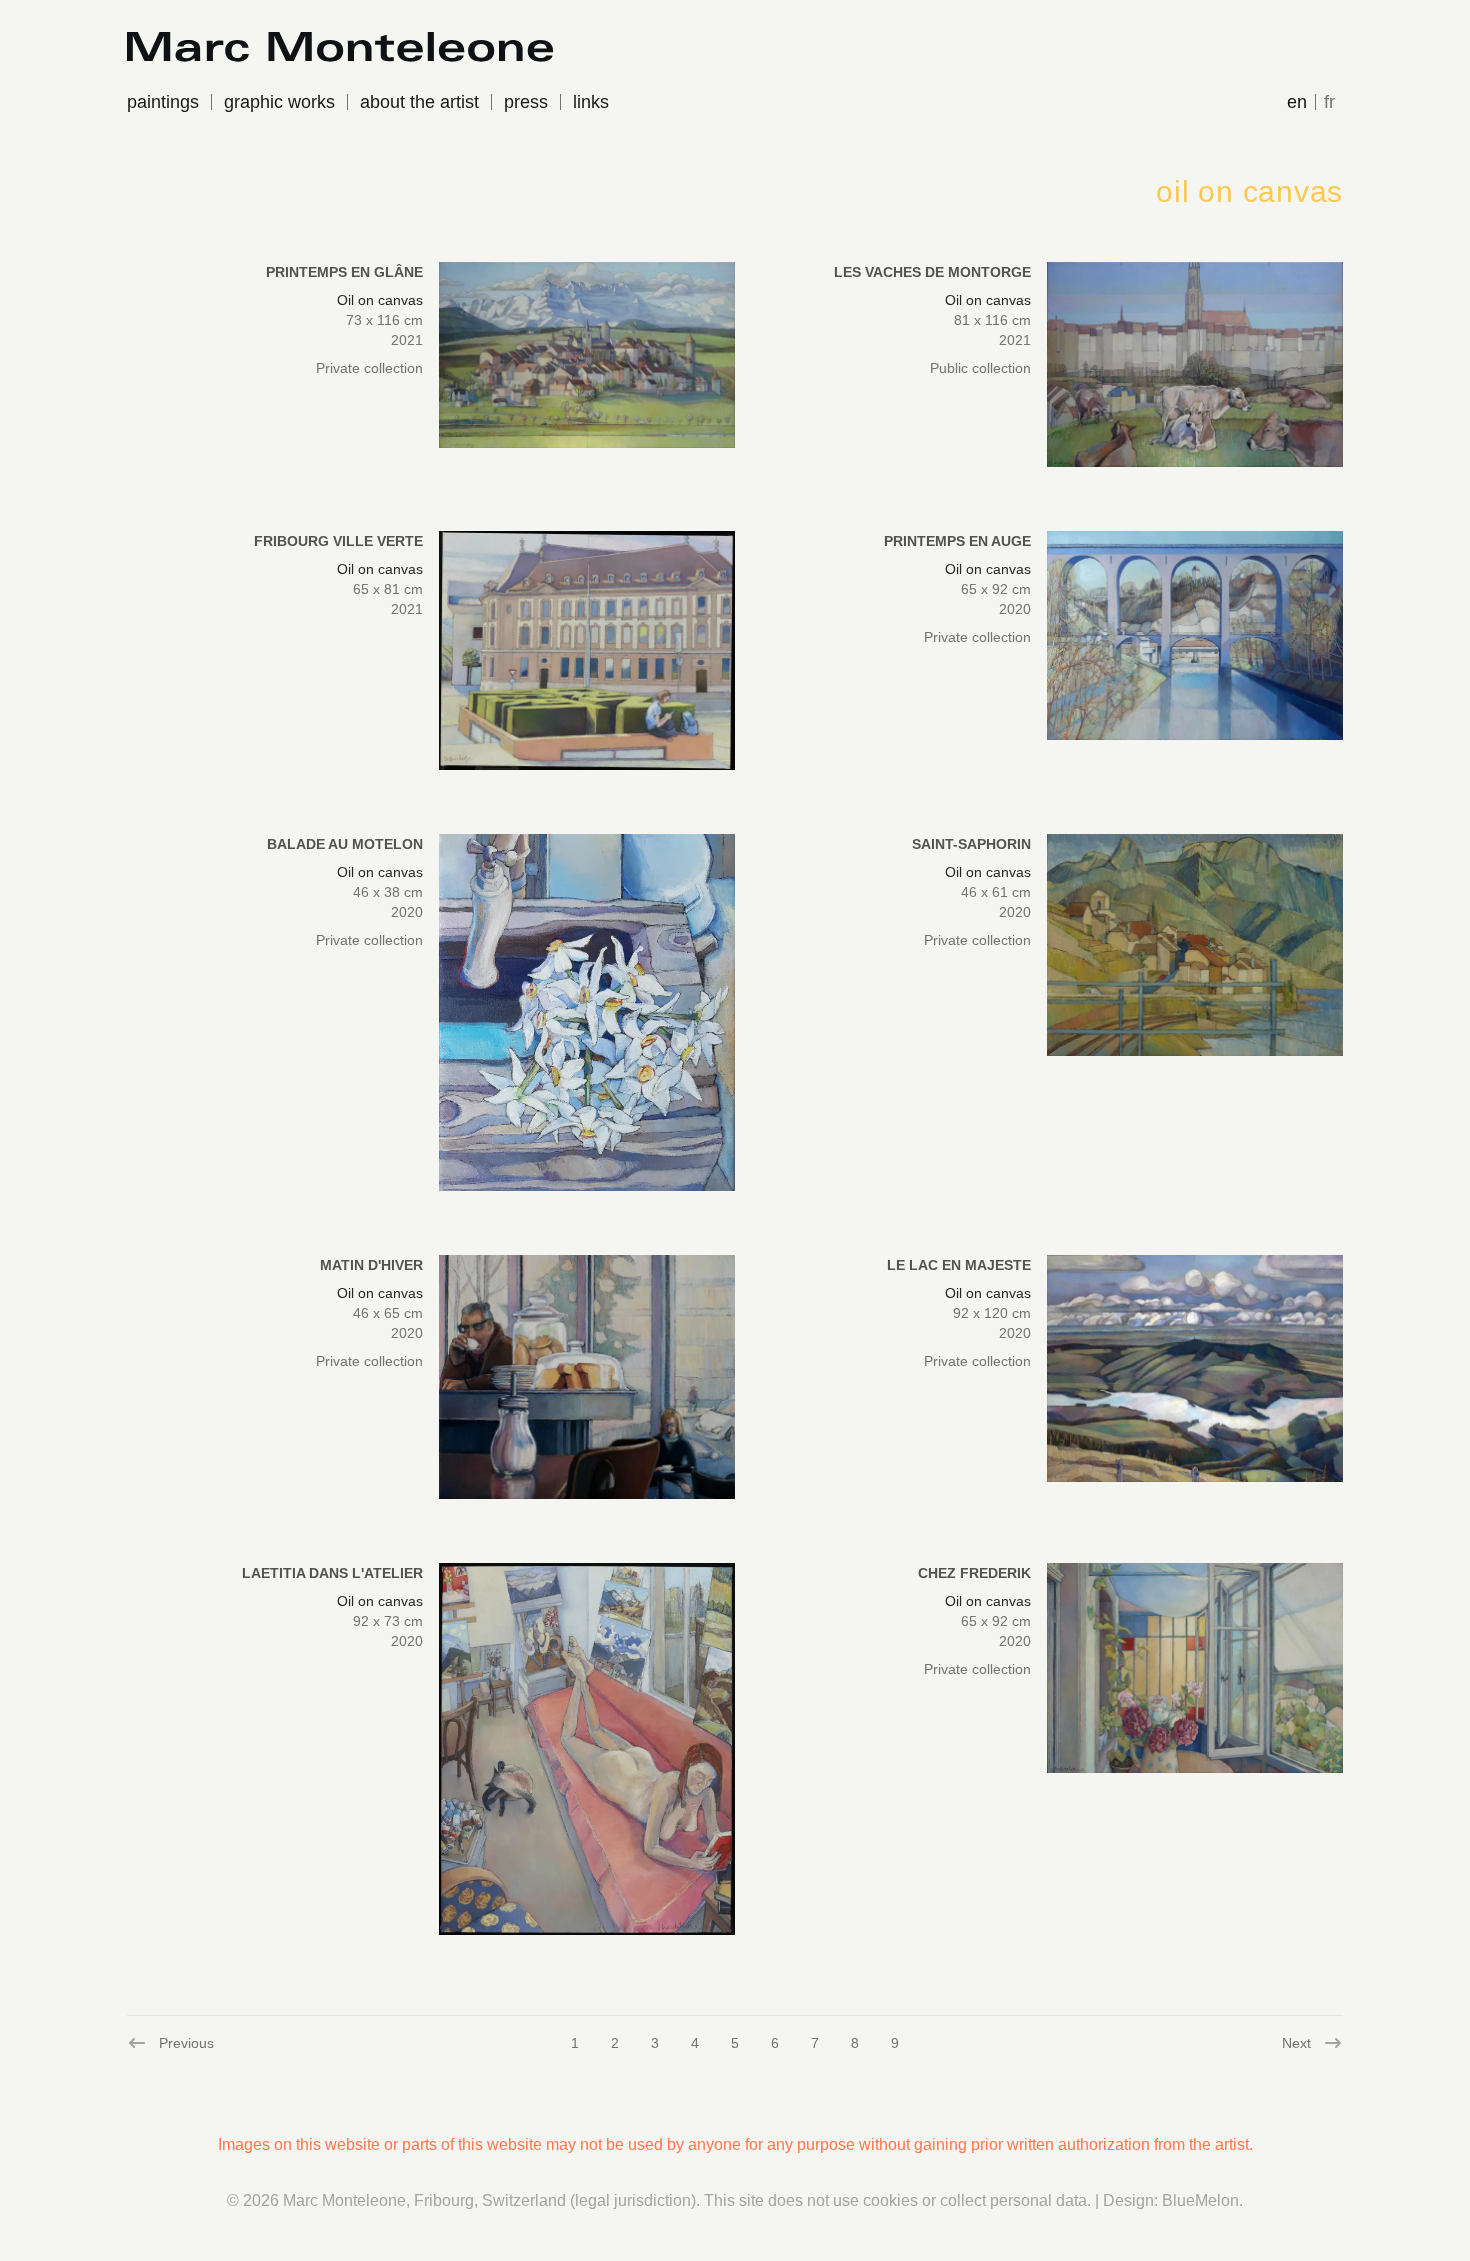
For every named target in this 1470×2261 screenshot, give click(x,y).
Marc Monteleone (344, 2200)
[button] (587, 355)
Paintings (163, 102)
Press (526, 102)
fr (1329, 102)
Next (1298, 2044)
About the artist (419, 102)
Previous (170, 2044)
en (1297, 102)
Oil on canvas (380, 300)
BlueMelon (1200, 2200)
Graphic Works (279, 102)
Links (591, 102)
